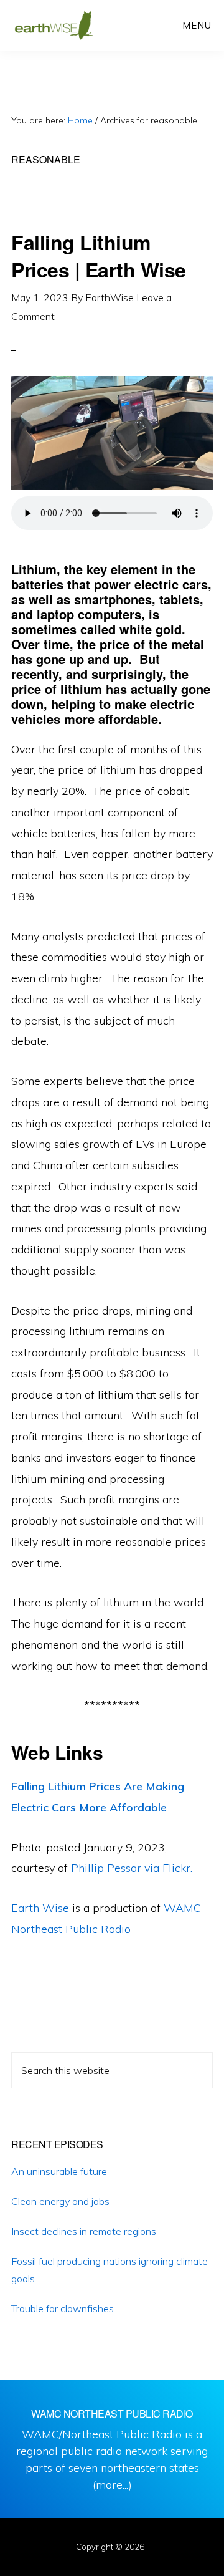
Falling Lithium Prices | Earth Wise (99, 255)
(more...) (112, 2485)
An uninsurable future (59, 2171)
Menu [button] (197, 25)
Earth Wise (54, 25)
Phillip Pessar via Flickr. (132, 1868)
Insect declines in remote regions (84, 2231)
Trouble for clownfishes (63, 2308)
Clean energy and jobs (60, 2201)
